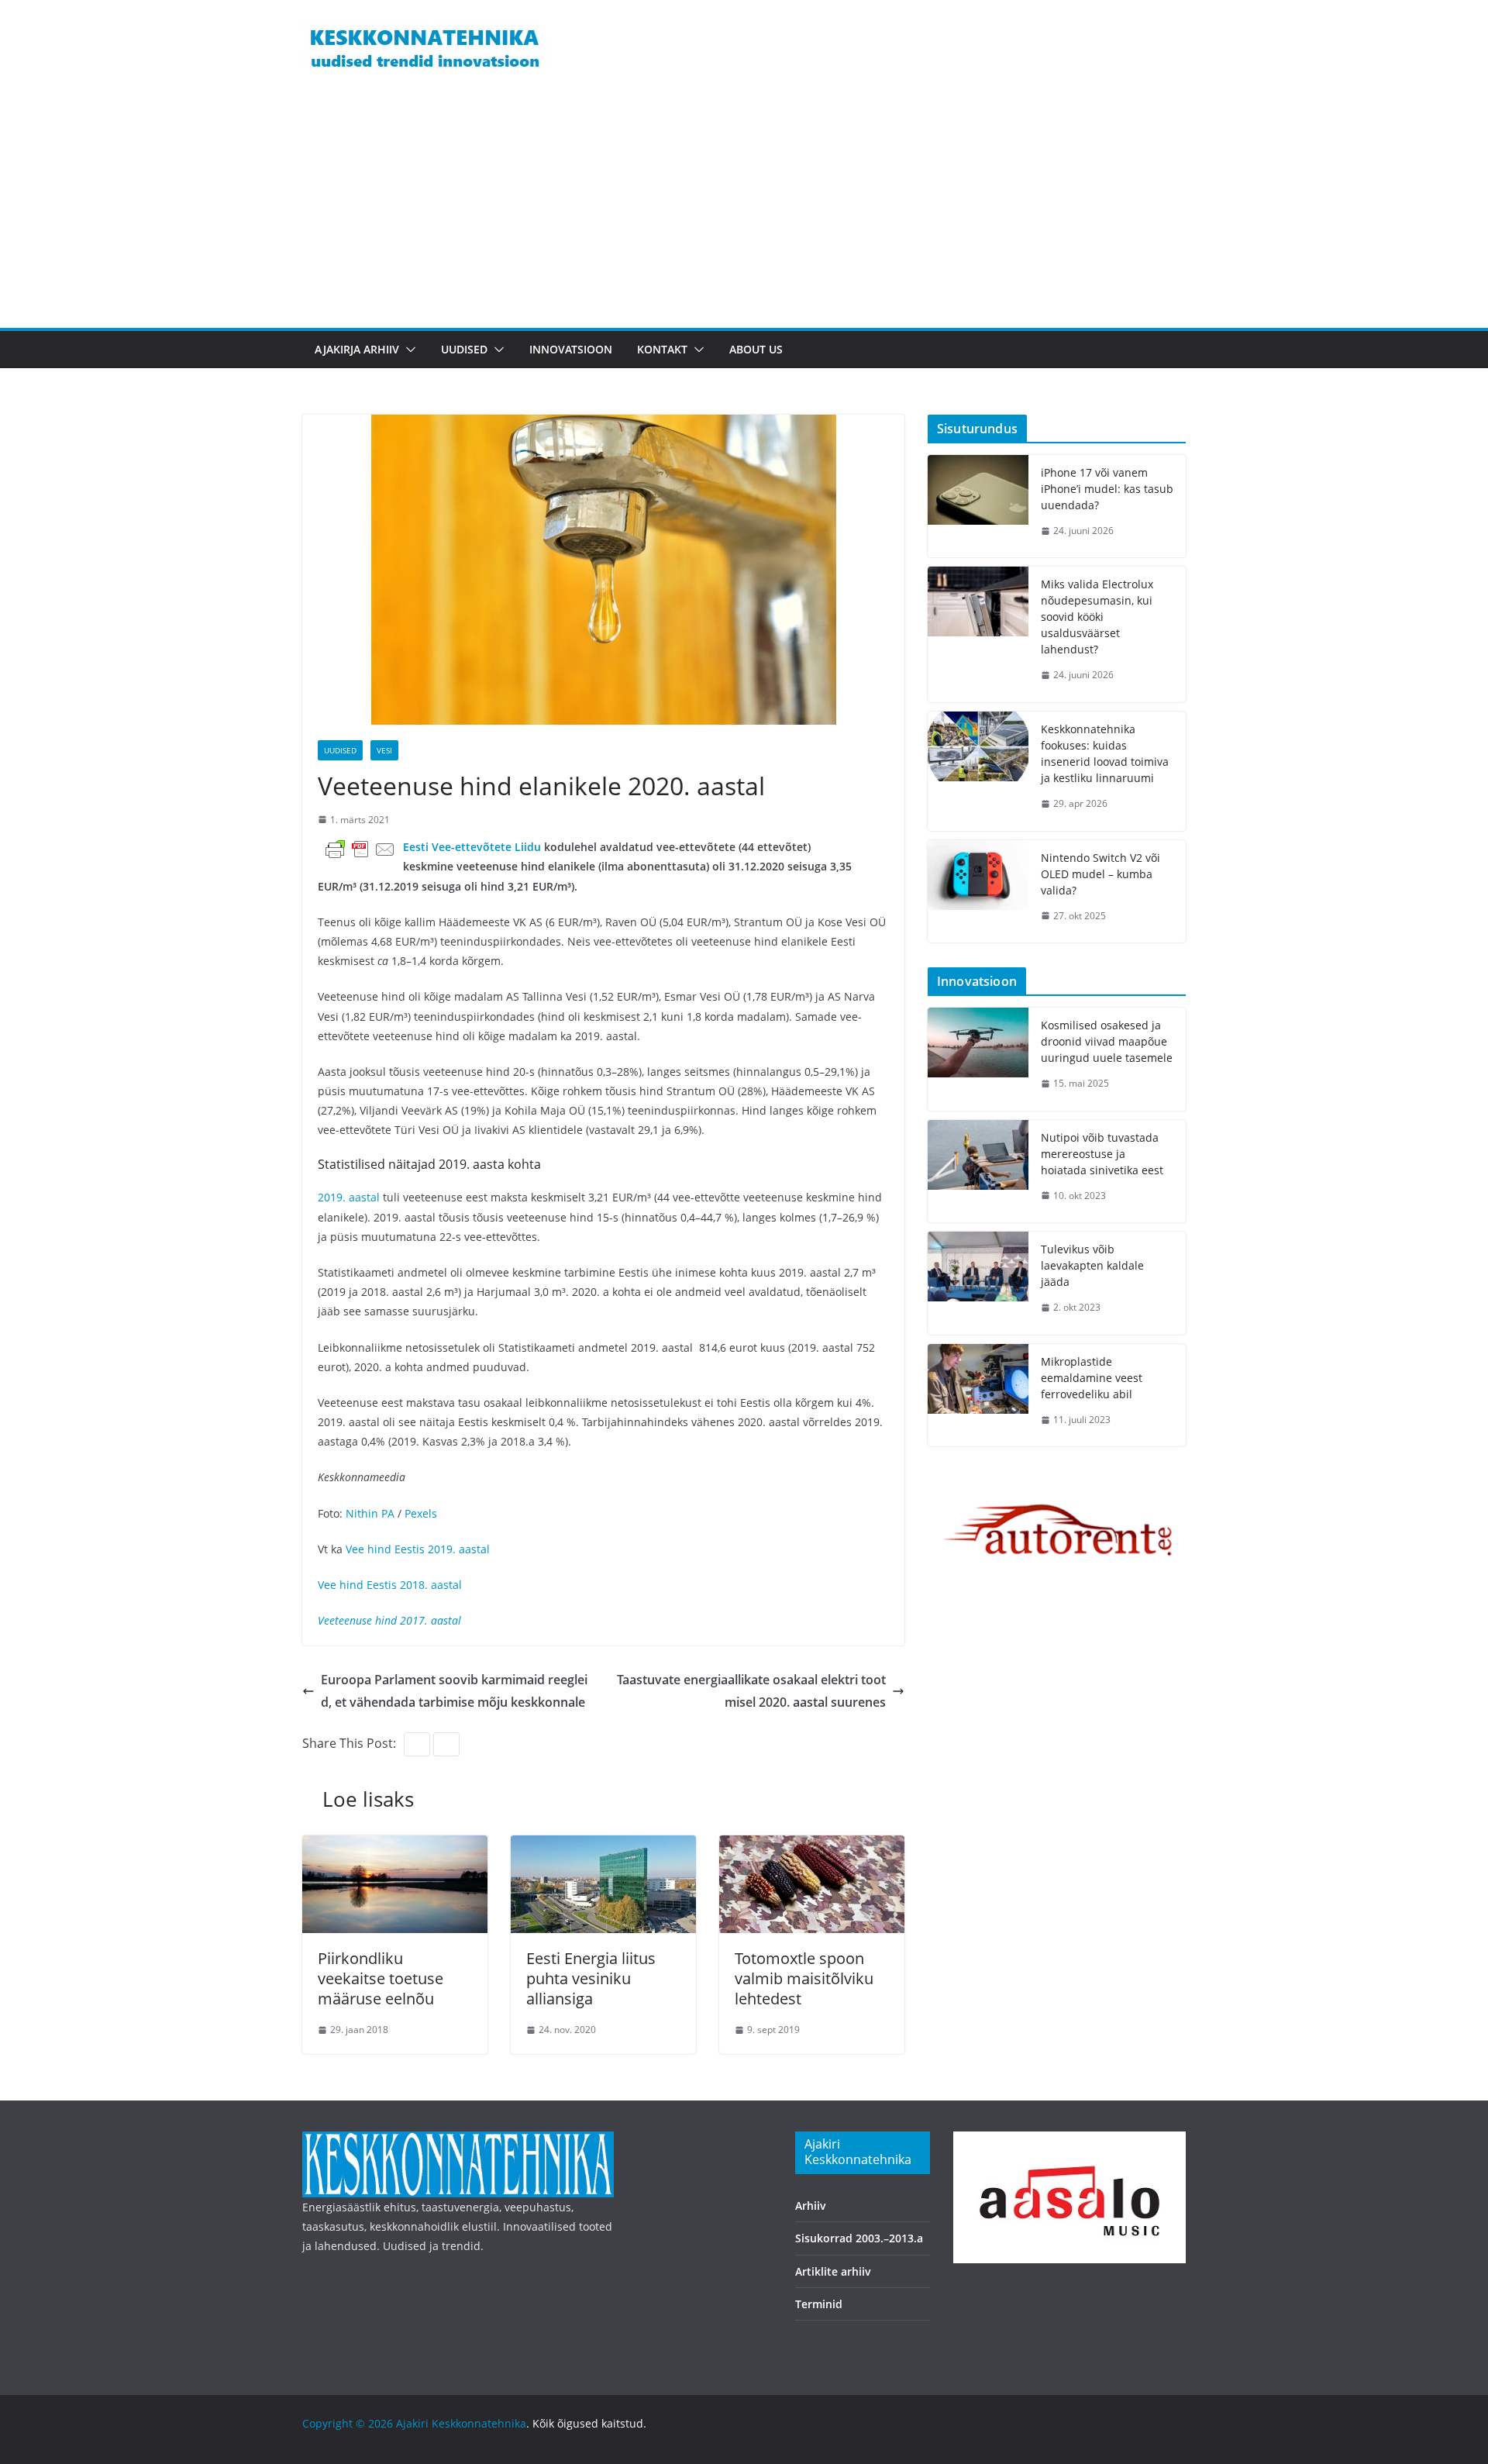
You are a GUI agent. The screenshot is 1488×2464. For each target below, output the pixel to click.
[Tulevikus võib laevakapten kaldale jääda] (978, 1283)
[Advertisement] (744, 212)
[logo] (458, 2141)
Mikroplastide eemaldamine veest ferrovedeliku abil (1092, 1378)
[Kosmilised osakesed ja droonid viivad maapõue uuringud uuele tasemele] (978, 1059)
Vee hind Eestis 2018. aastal (390, 1585)
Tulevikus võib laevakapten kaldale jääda (1092, 1265)
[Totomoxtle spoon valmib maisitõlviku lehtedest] (812, 1846)
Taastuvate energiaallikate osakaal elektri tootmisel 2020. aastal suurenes (751, 1691)
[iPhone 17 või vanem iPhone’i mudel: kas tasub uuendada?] (978, 507)
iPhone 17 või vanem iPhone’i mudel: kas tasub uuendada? (1107, 489)
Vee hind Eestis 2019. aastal (418, 1549)
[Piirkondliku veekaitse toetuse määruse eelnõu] (395, 1846)
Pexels (421, 1513)
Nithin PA (370, 1513)
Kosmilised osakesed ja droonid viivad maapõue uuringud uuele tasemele (1107, 1041)
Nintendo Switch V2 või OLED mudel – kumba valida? (1100, 874)
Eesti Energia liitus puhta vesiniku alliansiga (591, 1978)
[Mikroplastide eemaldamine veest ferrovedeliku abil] (978, 1396)
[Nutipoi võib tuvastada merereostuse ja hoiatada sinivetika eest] (978, 1172)
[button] (408, 350)
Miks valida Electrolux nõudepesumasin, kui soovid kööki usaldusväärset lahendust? (1097, 617)
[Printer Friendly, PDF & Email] (360, 848)
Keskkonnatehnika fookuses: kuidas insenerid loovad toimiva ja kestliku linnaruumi (1105, 753)
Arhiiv (811, 2206)
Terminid (819, 2304)
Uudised (464, 349)
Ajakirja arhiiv (357, 349)
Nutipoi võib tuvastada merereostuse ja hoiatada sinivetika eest (1102, 1154)
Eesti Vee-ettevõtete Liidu (472, 847)
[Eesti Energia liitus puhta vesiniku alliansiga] (603, 1846)
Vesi (384, 750)
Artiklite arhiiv (833, 2271)
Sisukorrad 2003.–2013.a (859, 2238)
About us (756, 349)
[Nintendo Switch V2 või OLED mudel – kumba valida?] (978, 892)
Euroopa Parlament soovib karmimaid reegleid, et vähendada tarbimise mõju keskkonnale (454, 1691)
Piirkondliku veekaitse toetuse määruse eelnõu (381, 1978)
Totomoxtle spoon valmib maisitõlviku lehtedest (804, 1978)
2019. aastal (349, 1197)
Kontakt (662, 349)
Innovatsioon (571, 349)
